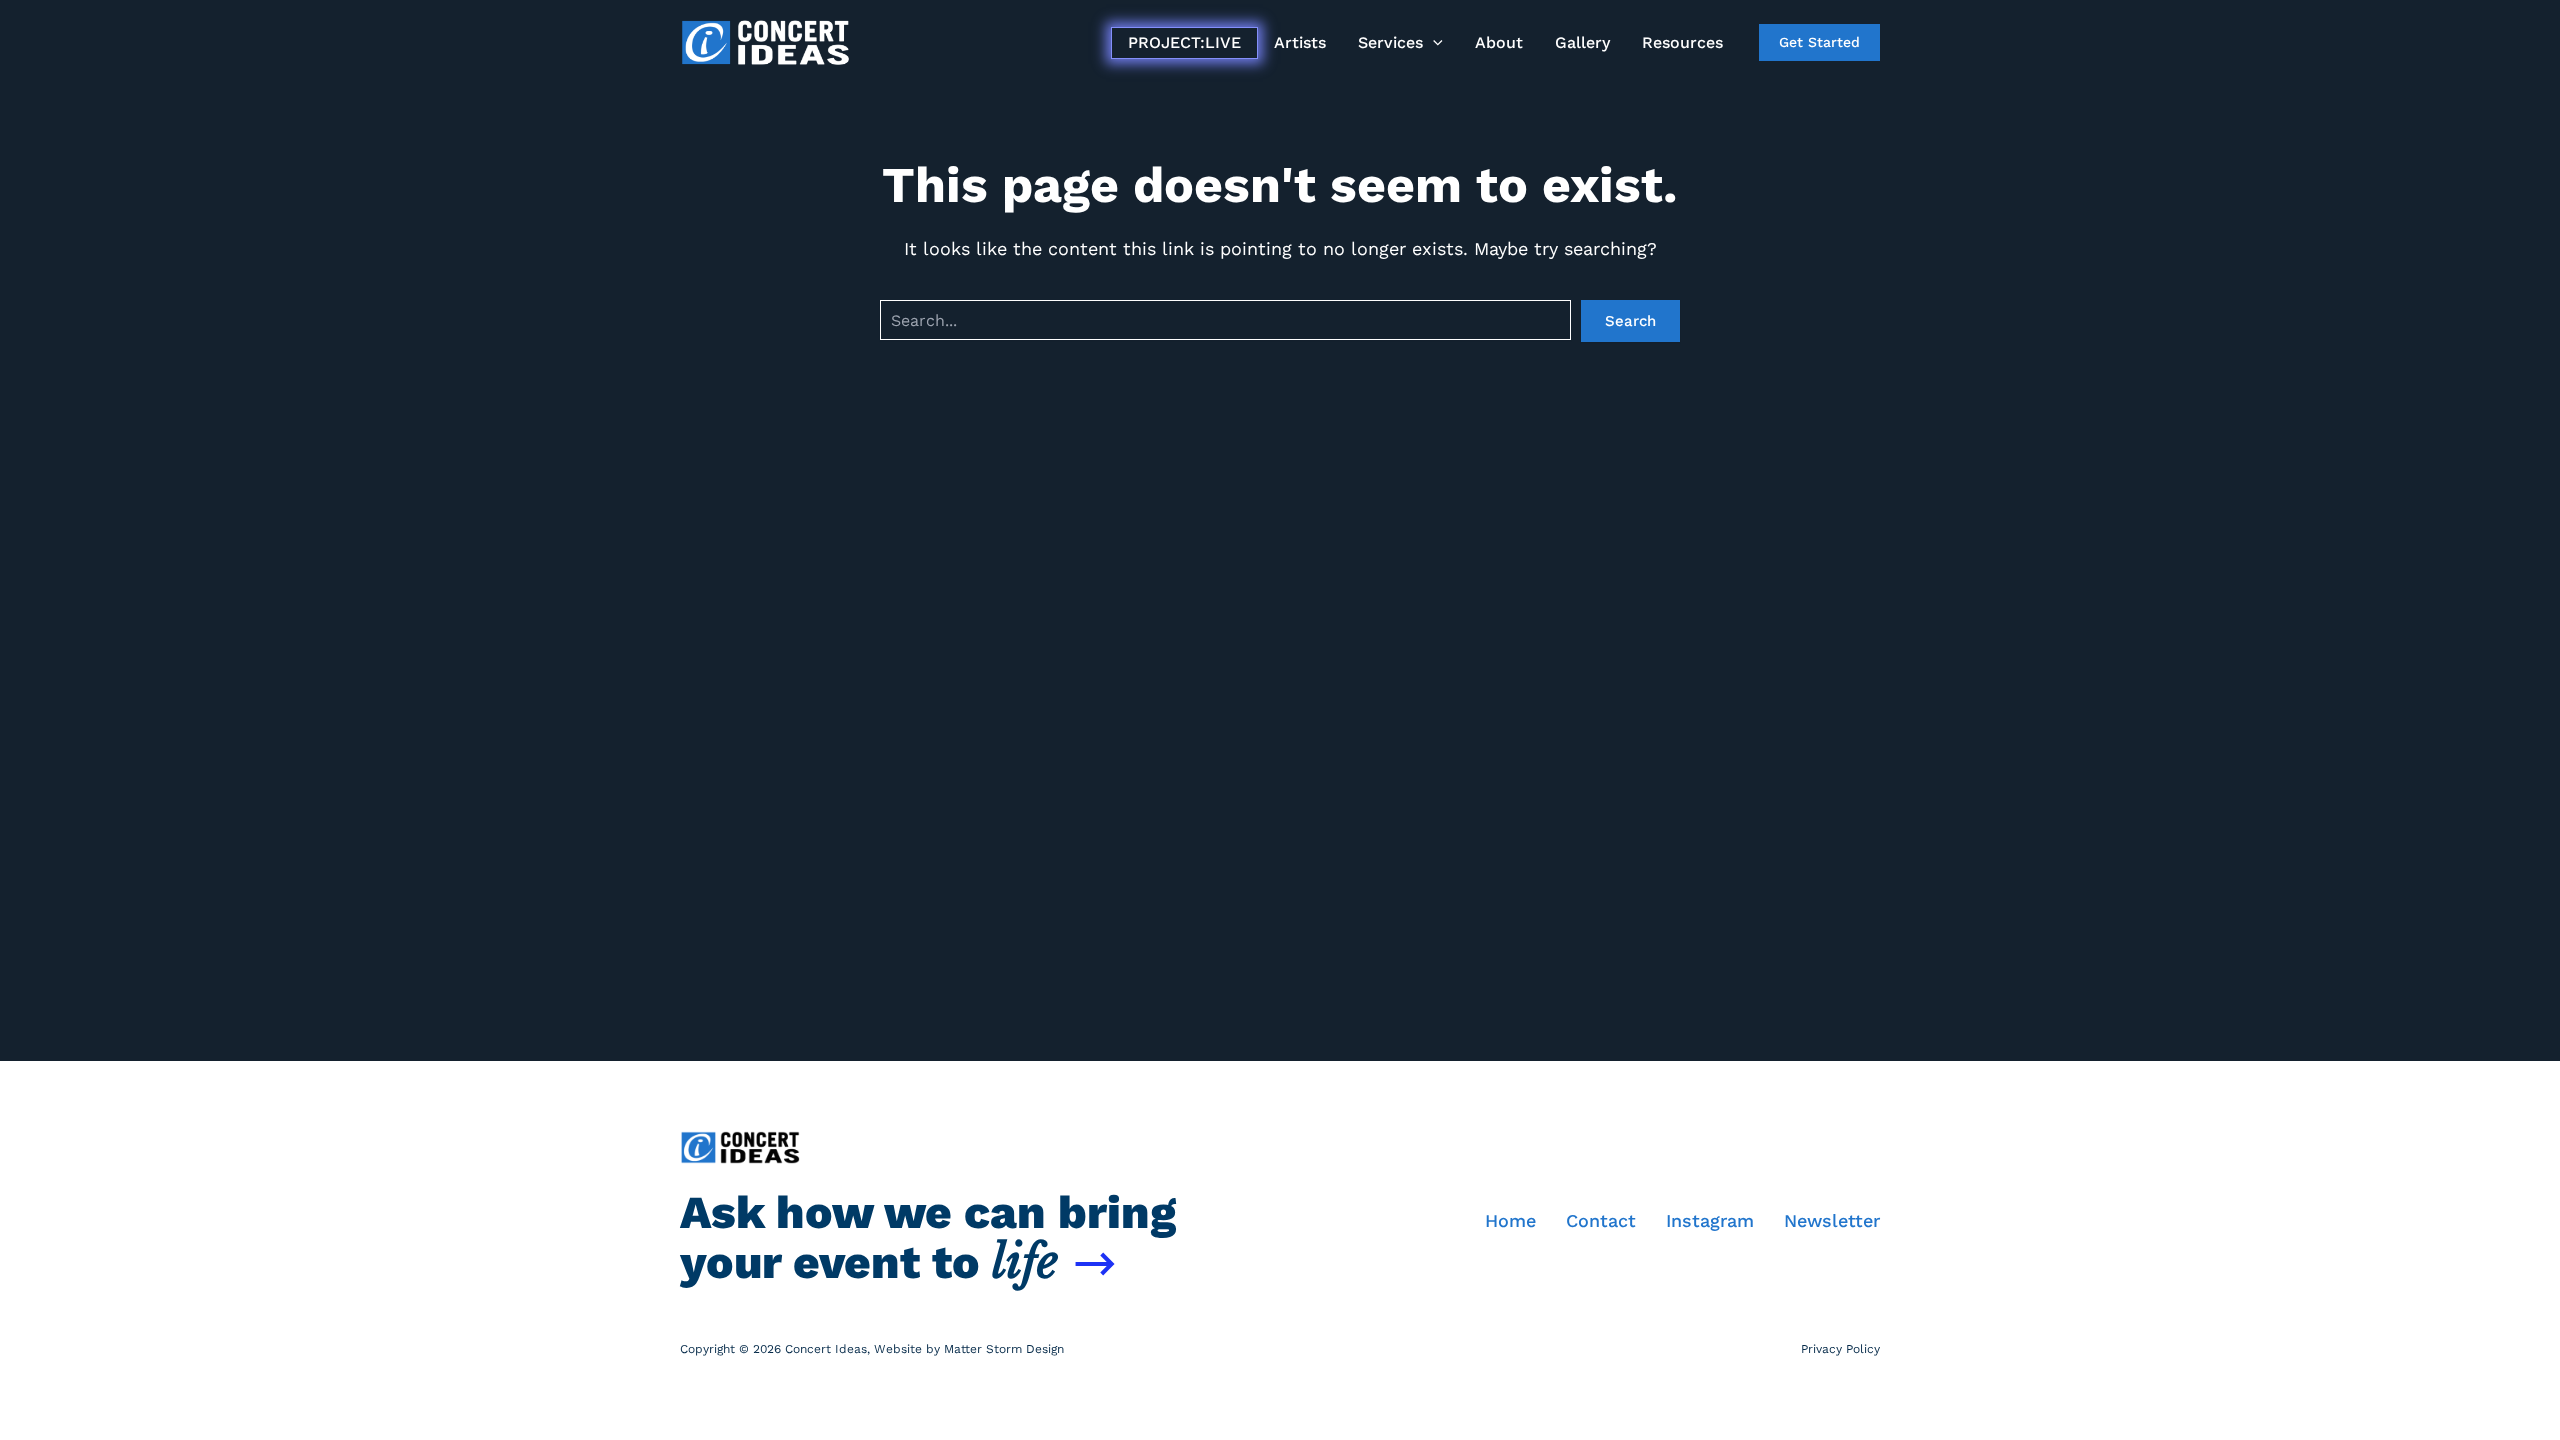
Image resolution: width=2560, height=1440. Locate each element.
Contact (1601, 1220)
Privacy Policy (1840, 1349)
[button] (1433, 43)
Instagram (1710, 1220)
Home (1510, 1220)
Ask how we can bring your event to (928, 1237)
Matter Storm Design (1004, 1349)
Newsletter (1832, 1220)
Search (1630, 321)
